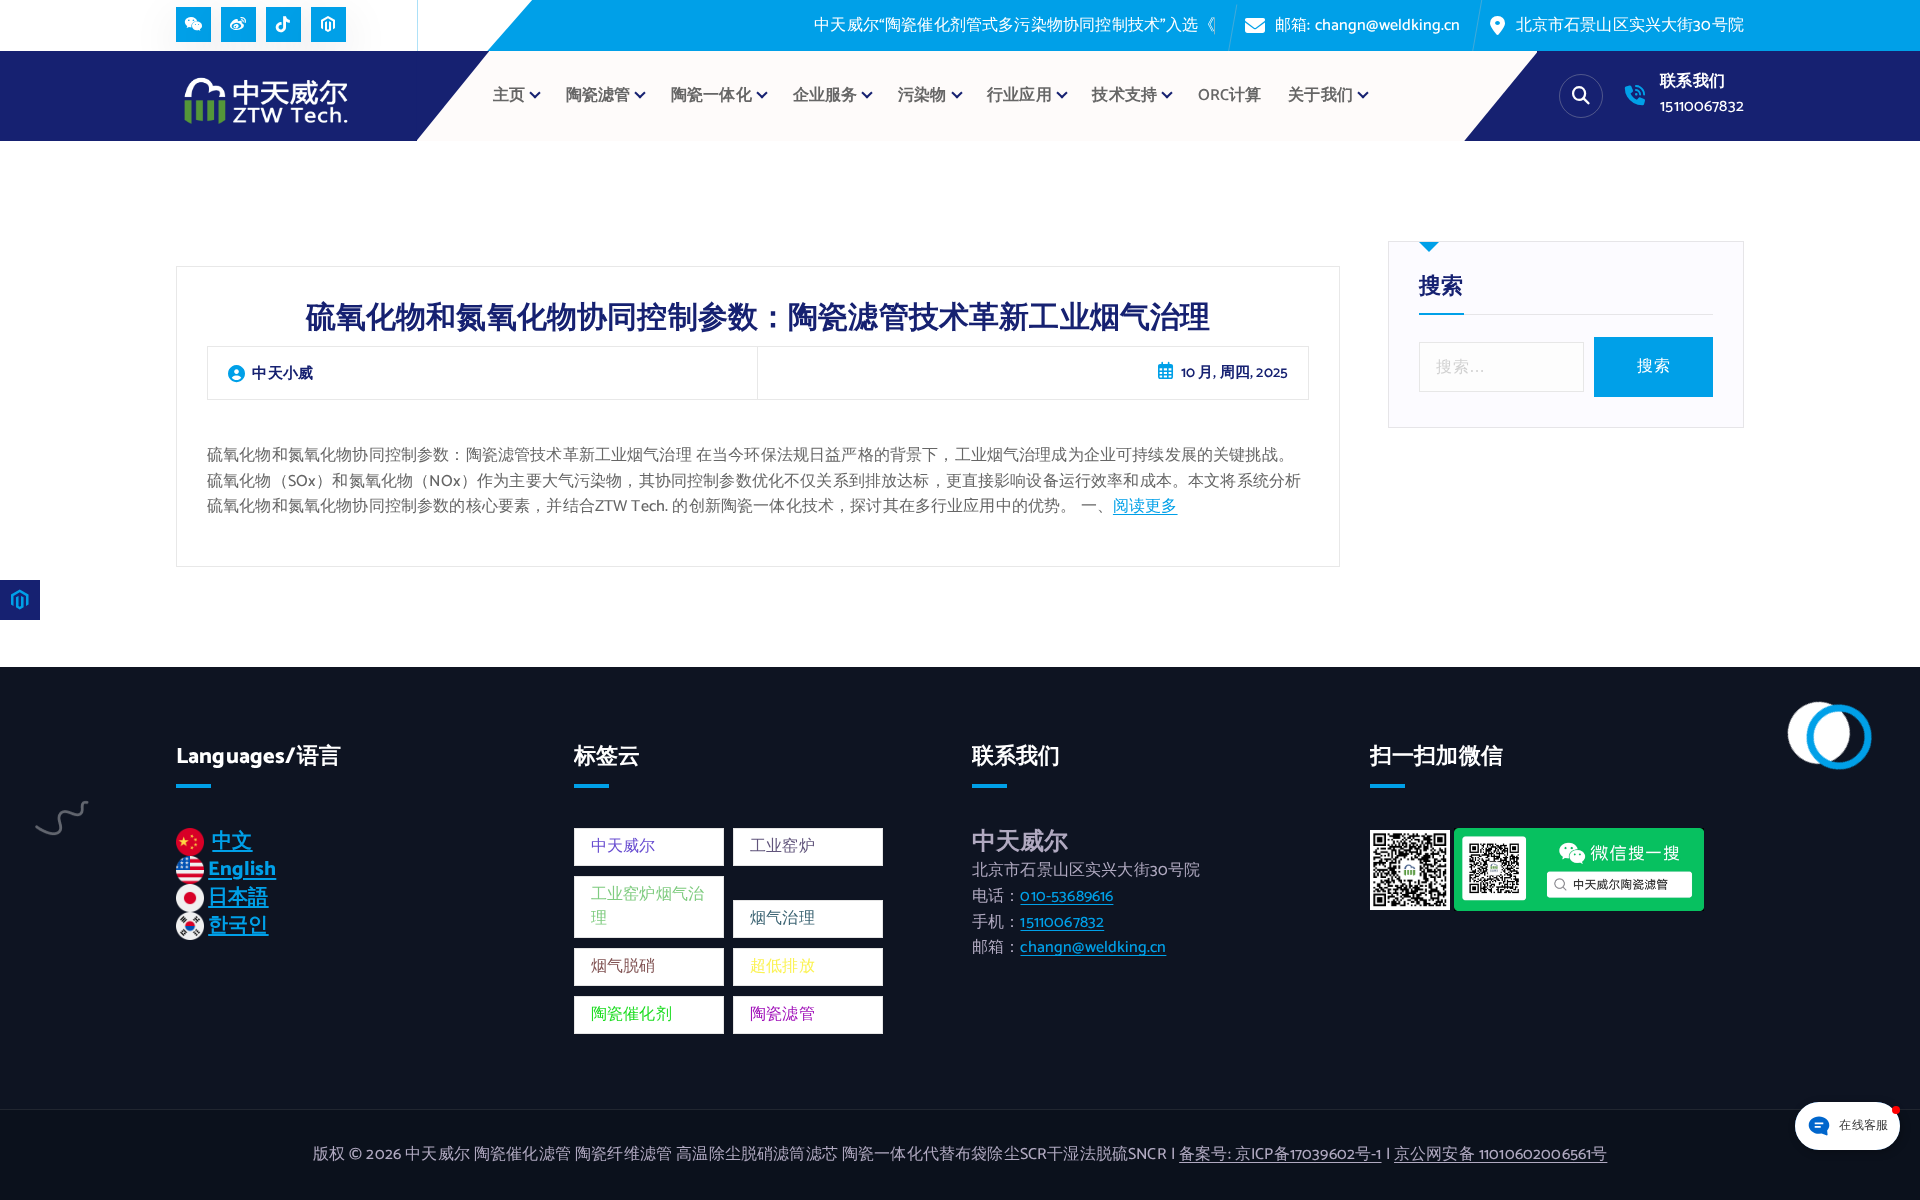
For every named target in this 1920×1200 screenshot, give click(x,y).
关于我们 (1320, 95)
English (242, 869)
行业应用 (1019, 95)
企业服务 (825, 95)
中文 (232, 841)
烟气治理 (782, 918)
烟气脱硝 (623, 966)
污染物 (922, 95)
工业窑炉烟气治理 (647, 906)
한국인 (238, 925)
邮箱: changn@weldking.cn (1368, 25)
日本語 (238, 897)
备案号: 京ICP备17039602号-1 (1280, 1154)
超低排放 (782, 966)
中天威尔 (623, 846)
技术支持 (1124, 95)
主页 (509, 95)
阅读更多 (1145, 506)
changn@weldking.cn (1093, 947)
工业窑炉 (782, 846)
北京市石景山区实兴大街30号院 (1630, 25)
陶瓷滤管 (782, 1014)
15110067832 (1702, 106)
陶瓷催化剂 (631, 1014)
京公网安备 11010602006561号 (1500, 1154)
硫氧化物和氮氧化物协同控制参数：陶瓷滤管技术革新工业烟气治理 (758, 318)
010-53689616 (1066, 896)
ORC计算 (1230, 95)
